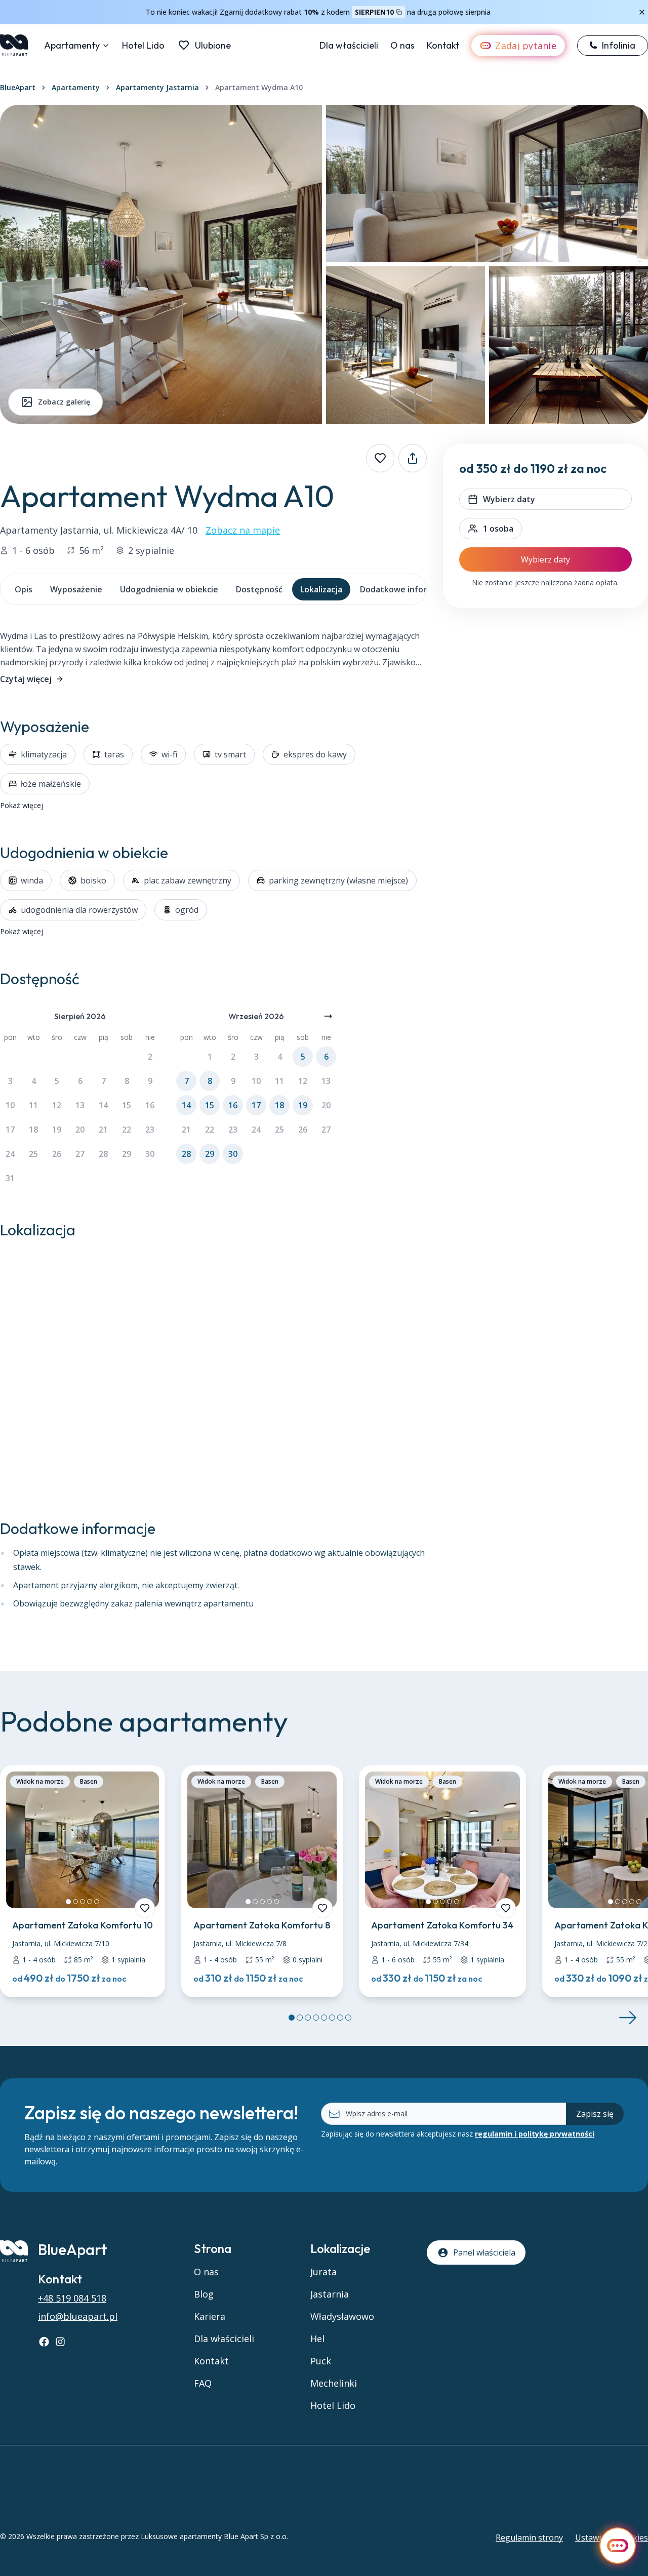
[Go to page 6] (332, 2018)
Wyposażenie (76, 589)
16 (150, 1105)
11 (33, 1105)
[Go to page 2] (300, 2018)
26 (57, 1154)
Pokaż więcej (22, 805)
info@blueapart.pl (78, 2316)
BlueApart (18, 87)
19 (57, 1130)
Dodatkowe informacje (405, 589)
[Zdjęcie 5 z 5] (97, 1902)
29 (127, 1154)
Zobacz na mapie (243, 530)
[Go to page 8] (348, 2018)
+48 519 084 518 (72, 2298)
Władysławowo (342, 2316)
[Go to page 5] (324, 2018)
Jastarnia (330, 2294)
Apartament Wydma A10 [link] (259, 87)
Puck (321, 2361)
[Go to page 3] (308, 2018)
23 (150, 1130)
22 (127, 1130)
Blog (204, 2294)
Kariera (210, 2316)
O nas (402, 45)
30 (150, 1154)
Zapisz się (595, 2114)
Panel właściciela (484, 2252)
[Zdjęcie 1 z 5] (68, 1902)
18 (33, 1130)
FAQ (203, 2383)
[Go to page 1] (292, 2018)
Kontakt (443, 45)
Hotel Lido (143, 45)
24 (10, 1154)
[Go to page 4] (316, 2018)
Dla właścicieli (349, 45)
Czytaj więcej (26, 679)
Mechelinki (334, 2383)
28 (103, 1154)
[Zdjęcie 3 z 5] (83, 1902)
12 (57, 1105)
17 (10, 1130)
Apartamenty (72, 45)
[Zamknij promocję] (642, 12)
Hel (317, 2339)
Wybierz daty (545, 559)
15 (127, 1105)
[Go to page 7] (340, 2018)
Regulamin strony (529, 2538)
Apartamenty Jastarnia (157, 87)
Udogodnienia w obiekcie (169, 589)
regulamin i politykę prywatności (535, 2134)
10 (10, 1105)
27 (80, 1154)
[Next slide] (628, 2018)
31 (10, 1178)
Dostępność (259, 589)
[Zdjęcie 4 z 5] (90, 1902)
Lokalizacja (321, 589)
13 (80, 1105)
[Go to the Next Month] (328, 1016)
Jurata (323, 2272)
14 (103, 1105)
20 (80, 1130)
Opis (24, 589)
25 (33, 1154)
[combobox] (491, 529)
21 (103, 1130)
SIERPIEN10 (374, 12)
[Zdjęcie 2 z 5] (75, 1902)
